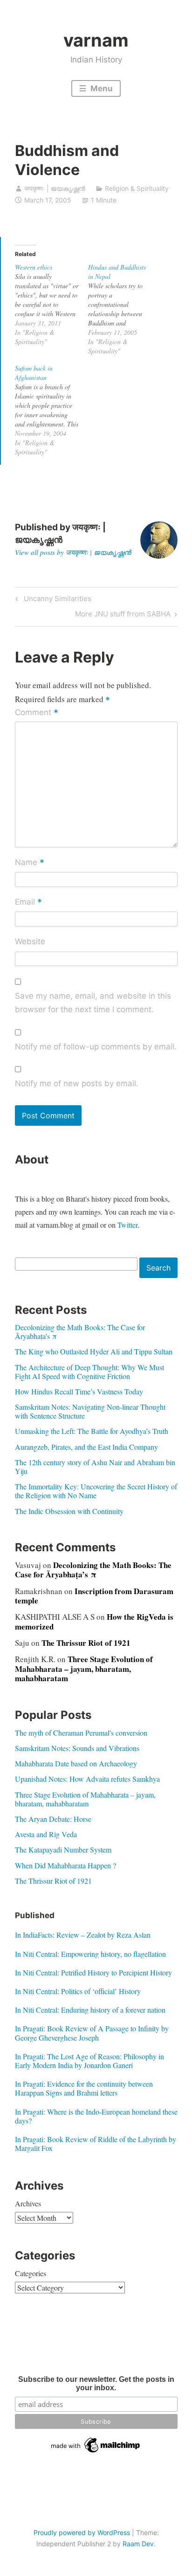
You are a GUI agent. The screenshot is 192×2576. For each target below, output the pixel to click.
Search (158, 1268)
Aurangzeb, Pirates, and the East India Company (86, 1447)
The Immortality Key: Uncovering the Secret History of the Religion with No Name (96, 1491)
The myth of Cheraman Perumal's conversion (81, 1733)
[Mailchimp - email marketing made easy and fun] (96, 2453)
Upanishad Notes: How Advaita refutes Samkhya (87, 1779)
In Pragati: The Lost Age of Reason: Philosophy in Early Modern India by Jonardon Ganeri (89, 2061)
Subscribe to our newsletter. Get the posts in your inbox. (96, 2383)
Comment (37, 713)
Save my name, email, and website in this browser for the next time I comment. (93, 1003)
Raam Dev (138, 2544)
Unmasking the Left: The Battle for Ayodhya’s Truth (92, 1431)
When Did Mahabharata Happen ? (65, 1865)
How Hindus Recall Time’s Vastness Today (79, 1391)
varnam (96, 40)
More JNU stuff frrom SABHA (123, 615)
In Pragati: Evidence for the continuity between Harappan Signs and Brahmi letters (84, 2088)
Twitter (127, 1225)
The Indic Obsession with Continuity (69, 1511)
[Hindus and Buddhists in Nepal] (125, 309)
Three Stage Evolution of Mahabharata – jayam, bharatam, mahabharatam (84, 1669)
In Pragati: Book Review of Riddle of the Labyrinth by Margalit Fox (96, 2143)
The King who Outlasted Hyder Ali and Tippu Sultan (94, 1351)
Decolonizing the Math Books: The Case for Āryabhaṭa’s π (80, 1332)
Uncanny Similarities (56, 600)
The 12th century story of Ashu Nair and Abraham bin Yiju (95, 1467)
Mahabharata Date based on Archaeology (76, 1763)
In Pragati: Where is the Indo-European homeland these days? (96, 2116)
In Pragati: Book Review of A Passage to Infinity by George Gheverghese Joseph (92, 2033)
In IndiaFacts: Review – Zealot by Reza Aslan (83, 1935)
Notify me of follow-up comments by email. (96, 1047)
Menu (101, 88)
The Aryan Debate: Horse (53, 1819)
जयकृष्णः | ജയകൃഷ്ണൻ (55, 188)
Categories (31, 2273)
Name (30, 863)
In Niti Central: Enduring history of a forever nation (90, 2010)
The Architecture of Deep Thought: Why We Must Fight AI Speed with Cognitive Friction (89, 1372)
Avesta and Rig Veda (46, 1834)
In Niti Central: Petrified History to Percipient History (93, 1972)
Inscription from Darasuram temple (94, 1596)
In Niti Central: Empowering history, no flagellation (90, 1954)
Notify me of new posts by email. (77, 1083)
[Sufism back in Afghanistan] (51, 410)
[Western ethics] (51, 304)
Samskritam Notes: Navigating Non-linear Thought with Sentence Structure (90, 1411)
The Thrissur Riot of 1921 (86, 1643)
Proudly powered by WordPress (82, 2532)
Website (30, 941)
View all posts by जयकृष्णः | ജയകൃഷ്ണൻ (73, 552)
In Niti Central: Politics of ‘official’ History (78, 1991)
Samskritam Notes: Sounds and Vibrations (77, 1748)
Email (28, 902)
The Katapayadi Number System (63, 1849)
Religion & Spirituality (137, 188)
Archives (28, 2203)
